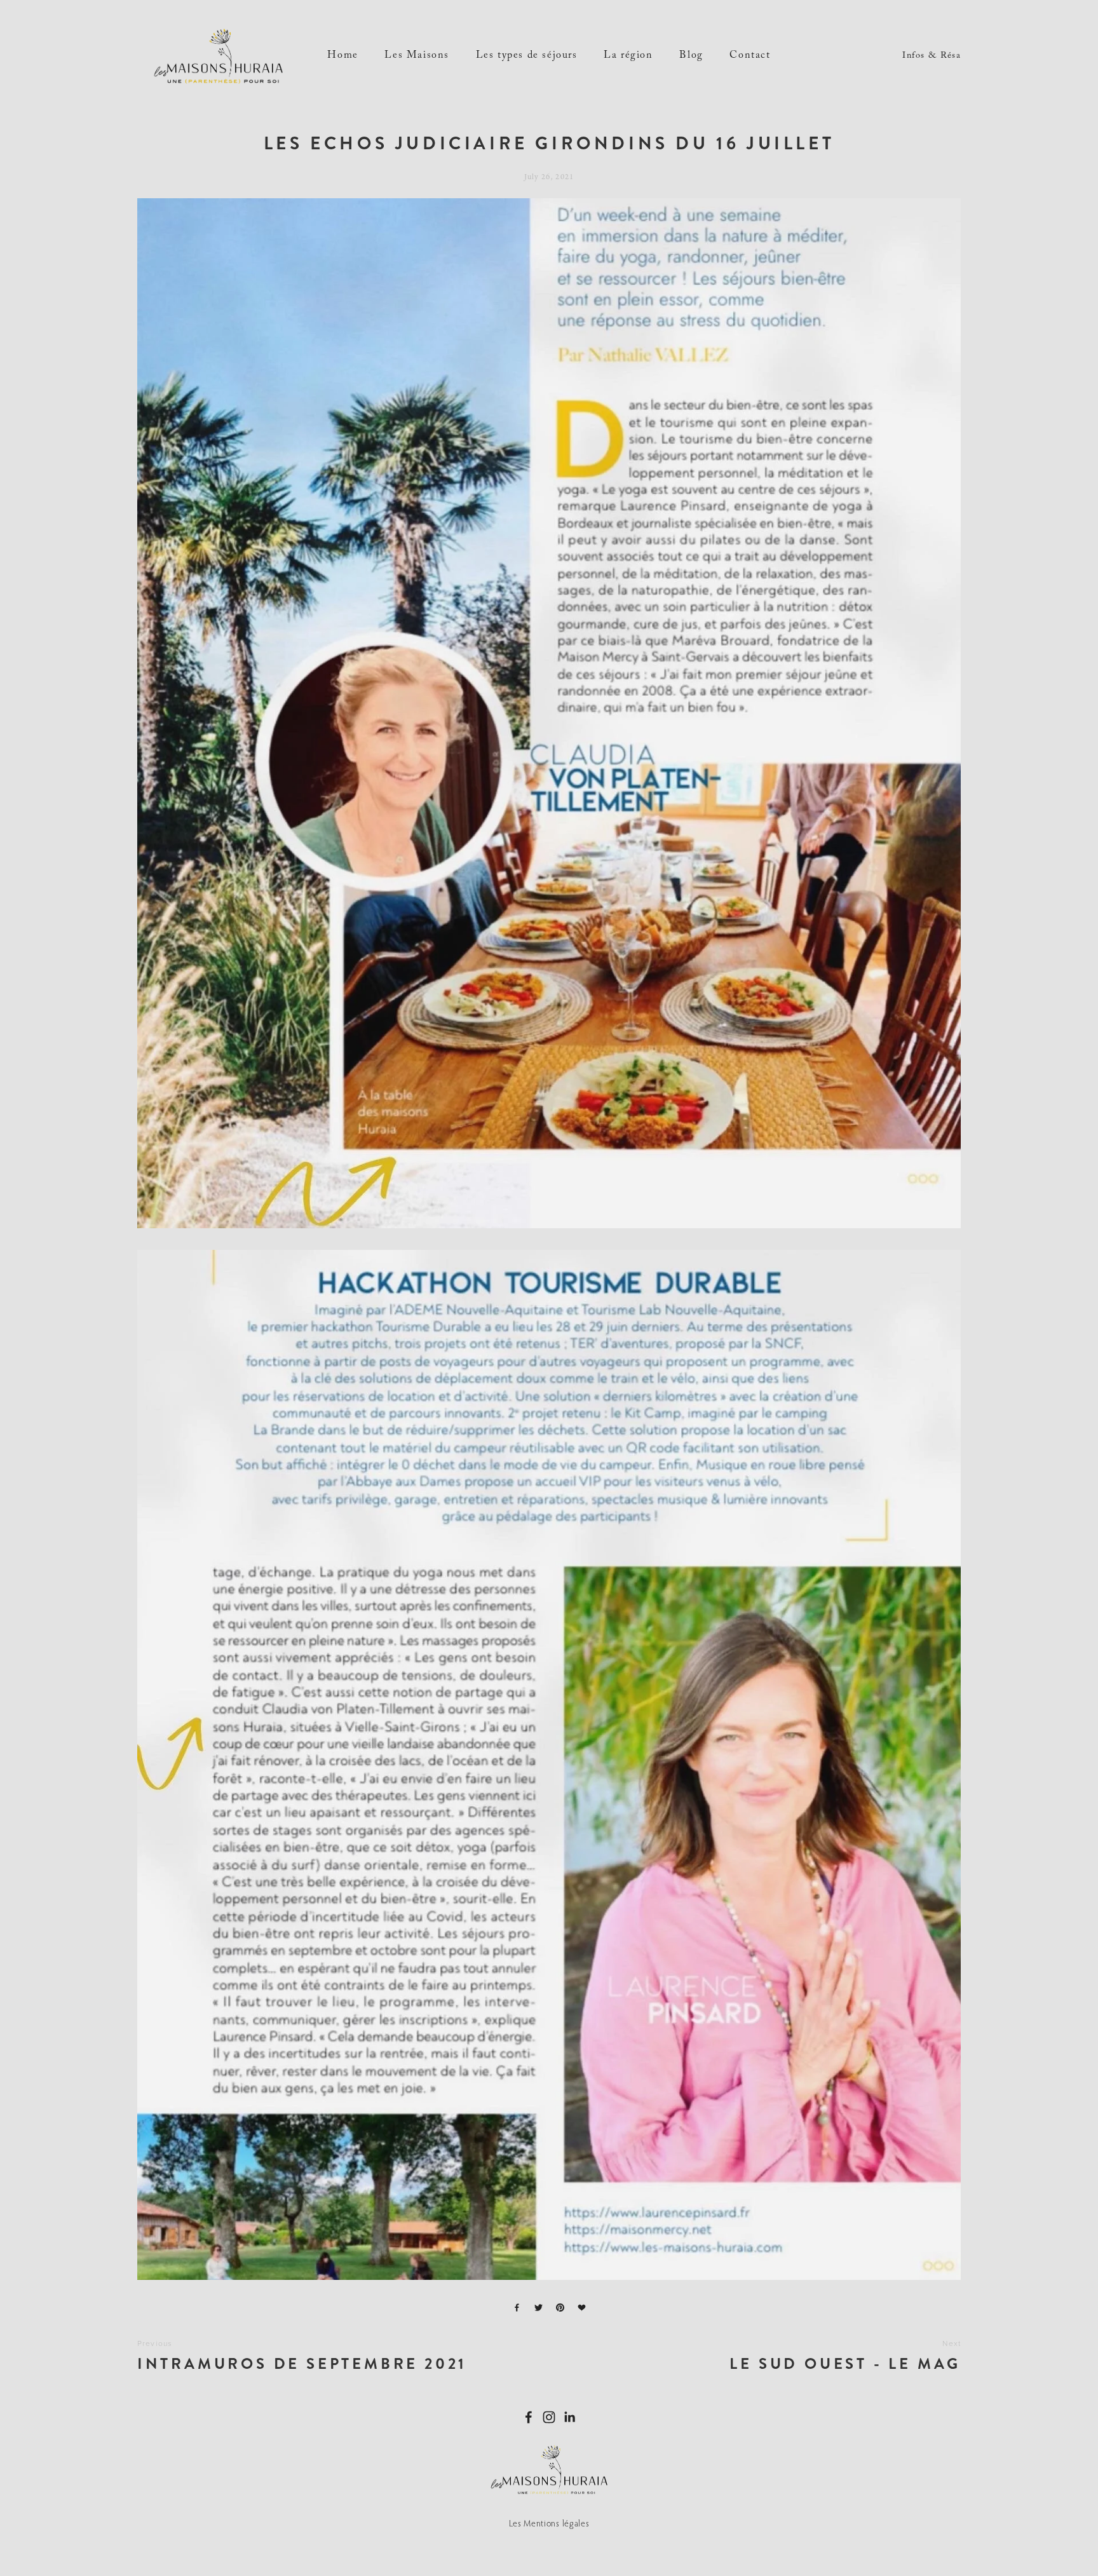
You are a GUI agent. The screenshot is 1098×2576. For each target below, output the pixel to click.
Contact (750, 56)
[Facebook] (529, 2417)
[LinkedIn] (569, 2417)
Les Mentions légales (549, 2523)
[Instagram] (549, 2417)
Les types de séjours (527, 56)
